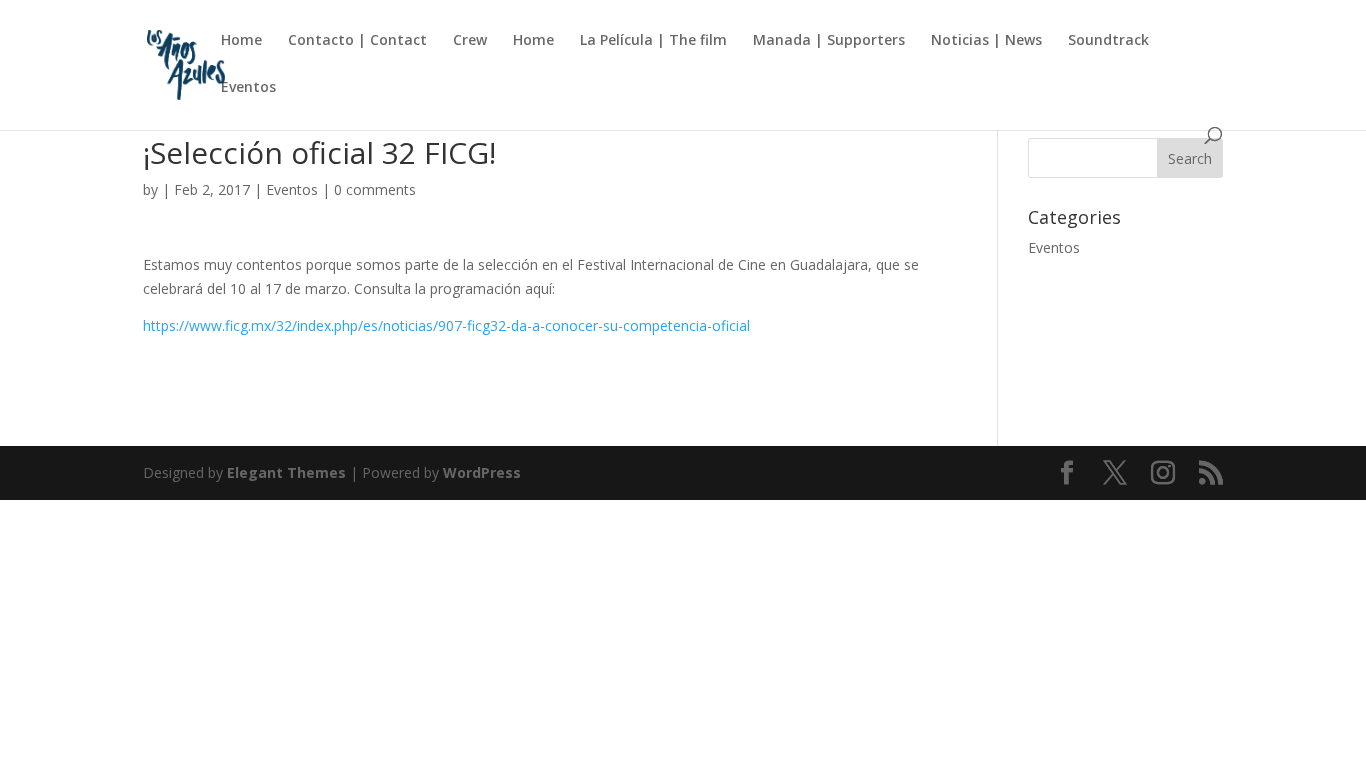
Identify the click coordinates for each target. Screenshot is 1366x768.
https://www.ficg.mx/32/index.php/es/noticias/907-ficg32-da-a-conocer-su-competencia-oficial (446, 325)
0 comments (375, 189)
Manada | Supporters (829, 41)
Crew (470, 41)
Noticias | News (986, 41)
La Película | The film (653, 41)
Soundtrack (1108, 41)
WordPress (482, 472)
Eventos (248, 88)
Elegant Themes (286, 472)
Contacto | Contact (357, 41)
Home (241, 41)
